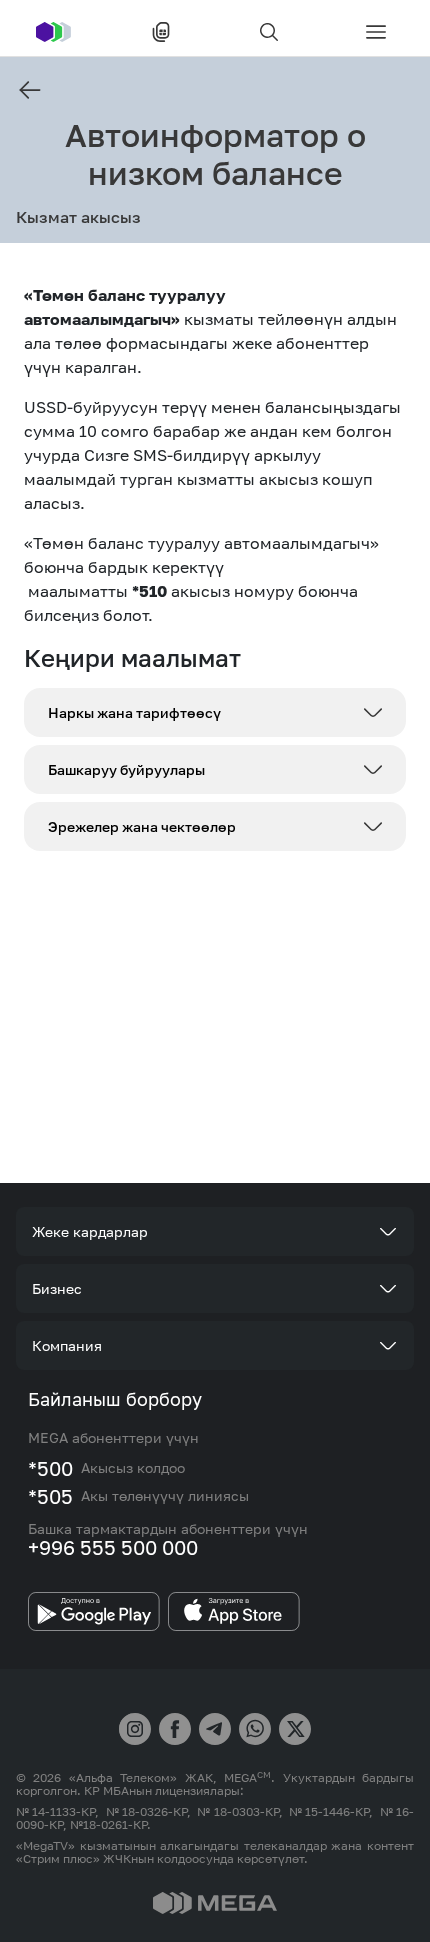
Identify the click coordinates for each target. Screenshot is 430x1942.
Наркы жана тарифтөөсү (134, 712)
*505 (50, 1496)
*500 (50, 1468)
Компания (67, 1345)
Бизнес (57, 1288)
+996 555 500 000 (113, 1547)
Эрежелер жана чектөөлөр (142, 826)
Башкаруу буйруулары (126, 769)
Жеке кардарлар (90, 1231)
